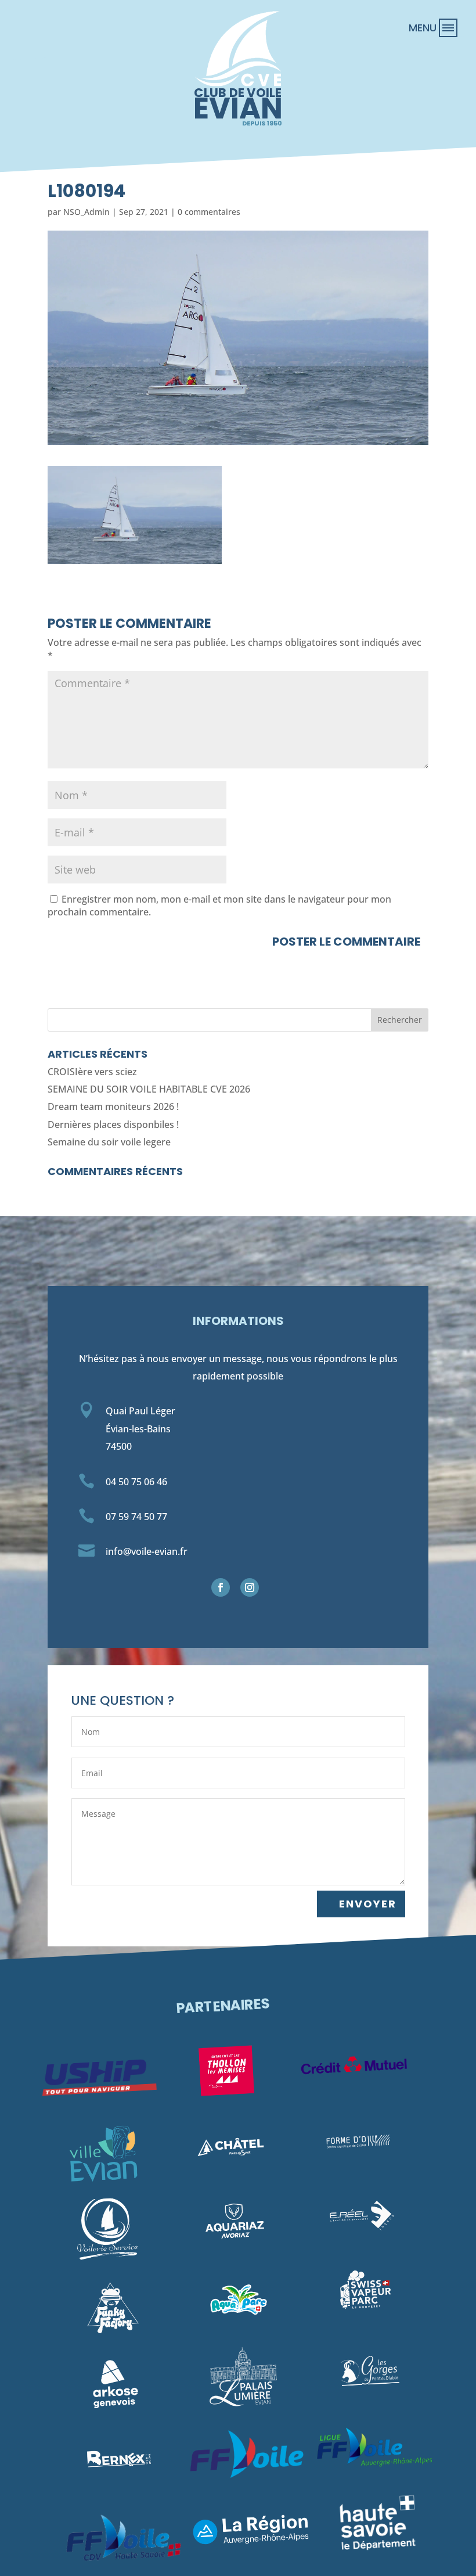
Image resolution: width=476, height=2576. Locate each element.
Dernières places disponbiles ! (113, 1124)
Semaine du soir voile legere (109, 1142)
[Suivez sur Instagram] (250, 1587)
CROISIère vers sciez (92, 1072)
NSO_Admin (86, 212)
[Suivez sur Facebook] (221, 1587)
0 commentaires (209, 212)
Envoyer (368, 1904)
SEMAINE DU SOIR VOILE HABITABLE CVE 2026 (149, 1089)
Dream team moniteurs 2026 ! (113, 1106)
